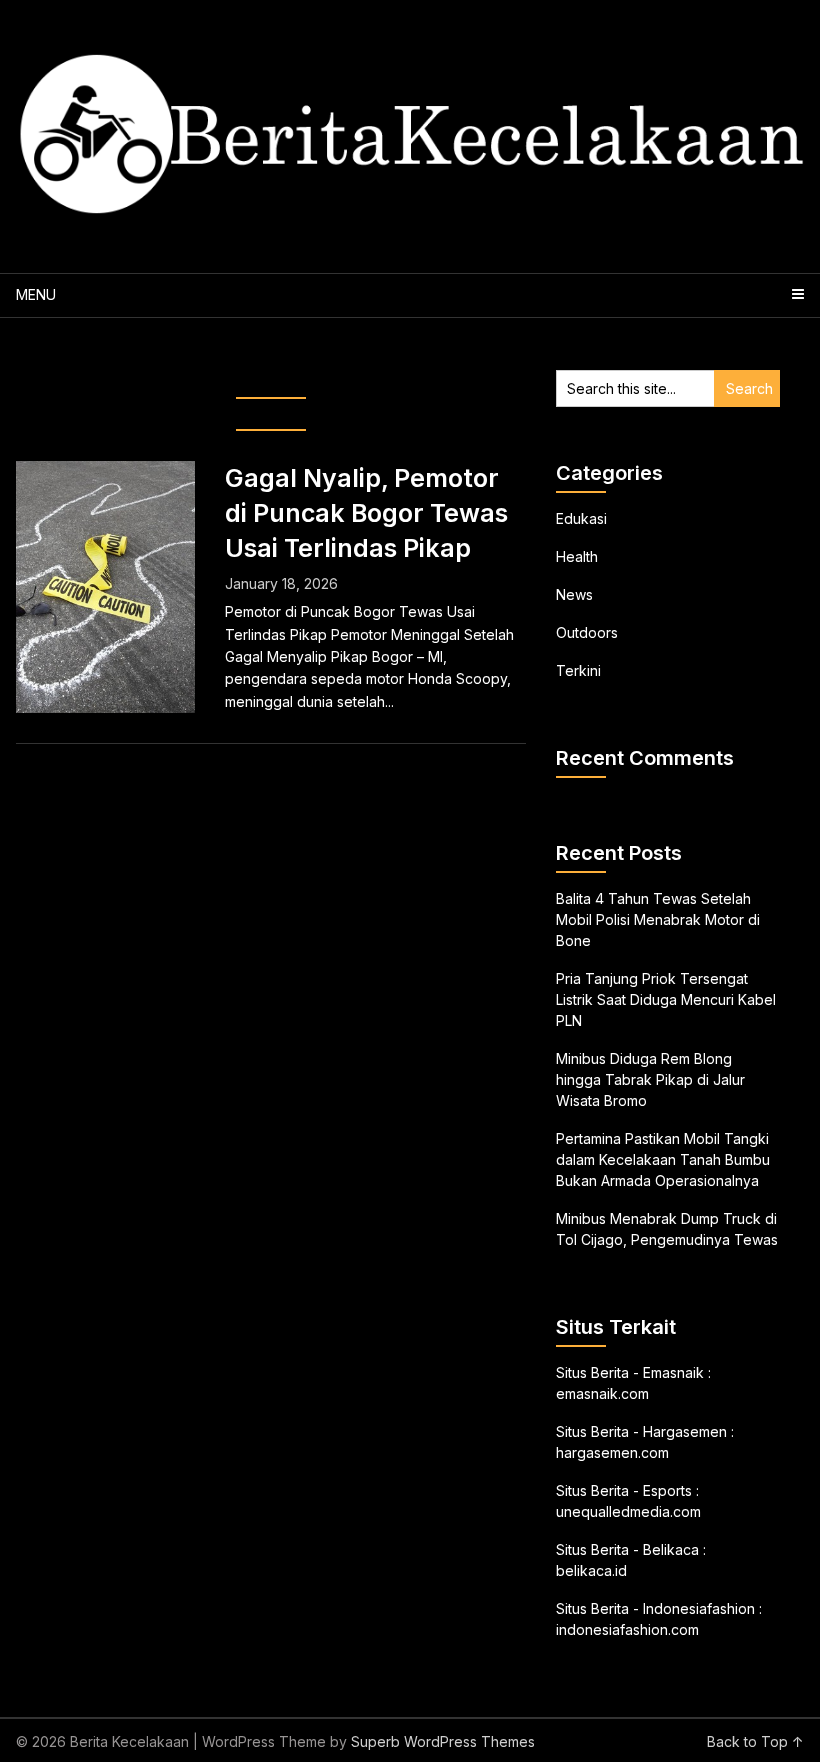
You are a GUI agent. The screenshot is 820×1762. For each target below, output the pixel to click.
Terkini (578, 670)
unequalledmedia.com (628, 1511)
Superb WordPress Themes (443, 1741)
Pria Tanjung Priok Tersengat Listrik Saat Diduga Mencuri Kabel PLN (666, 999)
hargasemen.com (612, 1452)
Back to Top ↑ (755, 1741)
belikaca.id (591, 1570)
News (574, 594)
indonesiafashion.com (627, 1629)
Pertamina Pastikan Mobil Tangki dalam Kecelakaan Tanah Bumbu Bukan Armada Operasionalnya (663, 1159)
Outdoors (587, 632)
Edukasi (581, 518)
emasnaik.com (602, 1393)
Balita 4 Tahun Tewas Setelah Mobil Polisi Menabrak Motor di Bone (658, 919)
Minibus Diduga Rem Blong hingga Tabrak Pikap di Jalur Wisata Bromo (650, 1079)
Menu (36, 294)
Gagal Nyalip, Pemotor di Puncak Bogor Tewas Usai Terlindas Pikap (366, 513)
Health (577, 556)
